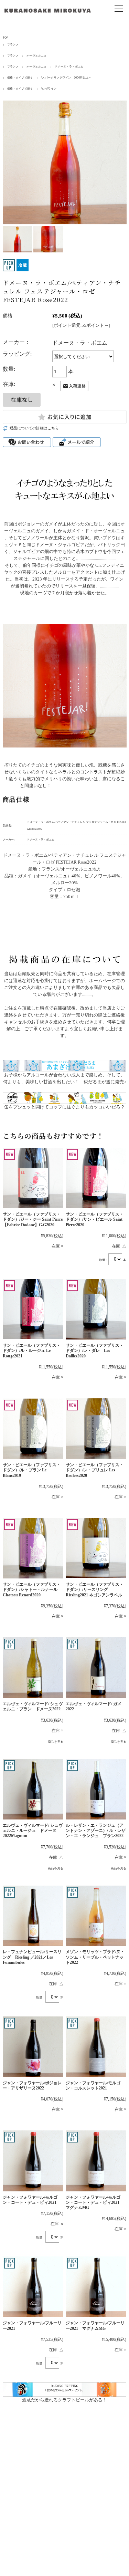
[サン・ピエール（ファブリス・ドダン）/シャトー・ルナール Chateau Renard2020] (33, 1548)
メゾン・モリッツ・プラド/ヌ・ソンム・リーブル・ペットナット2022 (95, 1957)
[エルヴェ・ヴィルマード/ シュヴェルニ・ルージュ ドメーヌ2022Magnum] (33, 1789)
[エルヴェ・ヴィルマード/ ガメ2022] (96, 1668)
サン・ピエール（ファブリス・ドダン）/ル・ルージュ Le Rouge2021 (32, 1351)
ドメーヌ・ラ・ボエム (69, 67)
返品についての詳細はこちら (34, 428)
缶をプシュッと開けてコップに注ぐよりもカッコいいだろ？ (64, 1107)
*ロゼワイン (49, 89)
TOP (6, 38)
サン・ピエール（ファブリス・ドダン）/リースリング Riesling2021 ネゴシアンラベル (95, 1590)
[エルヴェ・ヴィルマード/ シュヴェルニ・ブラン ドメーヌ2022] (33, 1668)
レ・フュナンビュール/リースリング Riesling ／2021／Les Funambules (32, 1957)
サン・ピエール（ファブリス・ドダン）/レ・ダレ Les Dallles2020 (95, 1351)
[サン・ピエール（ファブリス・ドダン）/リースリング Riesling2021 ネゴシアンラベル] (96, 1548)
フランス (13, 45)
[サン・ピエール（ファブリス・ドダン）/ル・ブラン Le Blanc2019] (33, 1429)
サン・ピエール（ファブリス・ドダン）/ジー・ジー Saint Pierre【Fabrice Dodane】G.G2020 (33, 1219)
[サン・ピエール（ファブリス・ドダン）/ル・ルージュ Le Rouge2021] (33, 1309)
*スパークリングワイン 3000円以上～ (66, 78)
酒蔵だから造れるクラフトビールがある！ (64, 2400)
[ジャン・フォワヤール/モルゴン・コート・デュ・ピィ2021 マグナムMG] (96, 2161)
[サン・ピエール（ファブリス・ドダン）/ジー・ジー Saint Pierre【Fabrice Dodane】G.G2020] (33, 1178)
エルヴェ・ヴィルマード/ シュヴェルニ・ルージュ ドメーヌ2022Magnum (33, 1831)
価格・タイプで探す (20, 78)
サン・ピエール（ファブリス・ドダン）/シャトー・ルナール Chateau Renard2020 (32, 1590)
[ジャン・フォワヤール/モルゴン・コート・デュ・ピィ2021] (33, 2161)
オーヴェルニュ (37, 56)
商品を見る (56, 1742)
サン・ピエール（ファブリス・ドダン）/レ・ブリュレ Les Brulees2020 (95, 1470)
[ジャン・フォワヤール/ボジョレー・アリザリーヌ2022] (33, 2047)
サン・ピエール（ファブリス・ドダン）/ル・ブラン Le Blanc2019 (32, 1470)
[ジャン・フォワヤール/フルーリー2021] (33, 2287)
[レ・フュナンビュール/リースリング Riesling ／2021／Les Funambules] (33, 1916)
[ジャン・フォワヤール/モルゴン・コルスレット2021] (96, 2047)
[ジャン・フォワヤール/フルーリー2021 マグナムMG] (96, 2287)
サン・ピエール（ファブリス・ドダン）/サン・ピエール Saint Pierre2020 (95, 1219)
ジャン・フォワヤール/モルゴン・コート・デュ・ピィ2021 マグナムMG (95, 2203)
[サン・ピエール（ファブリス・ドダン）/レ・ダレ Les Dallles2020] (96, 1309)
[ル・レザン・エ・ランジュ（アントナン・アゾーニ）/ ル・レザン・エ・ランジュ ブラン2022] (96, 1789)
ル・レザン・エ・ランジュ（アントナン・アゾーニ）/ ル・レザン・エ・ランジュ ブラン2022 (96, 1831)
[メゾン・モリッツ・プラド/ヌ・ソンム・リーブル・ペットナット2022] (96, 1916)
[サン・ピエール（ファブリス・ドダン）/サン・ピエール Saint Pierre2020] (96, 1178)
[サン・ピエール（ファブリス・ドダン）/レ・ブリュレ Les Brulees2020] (96, 1429)
